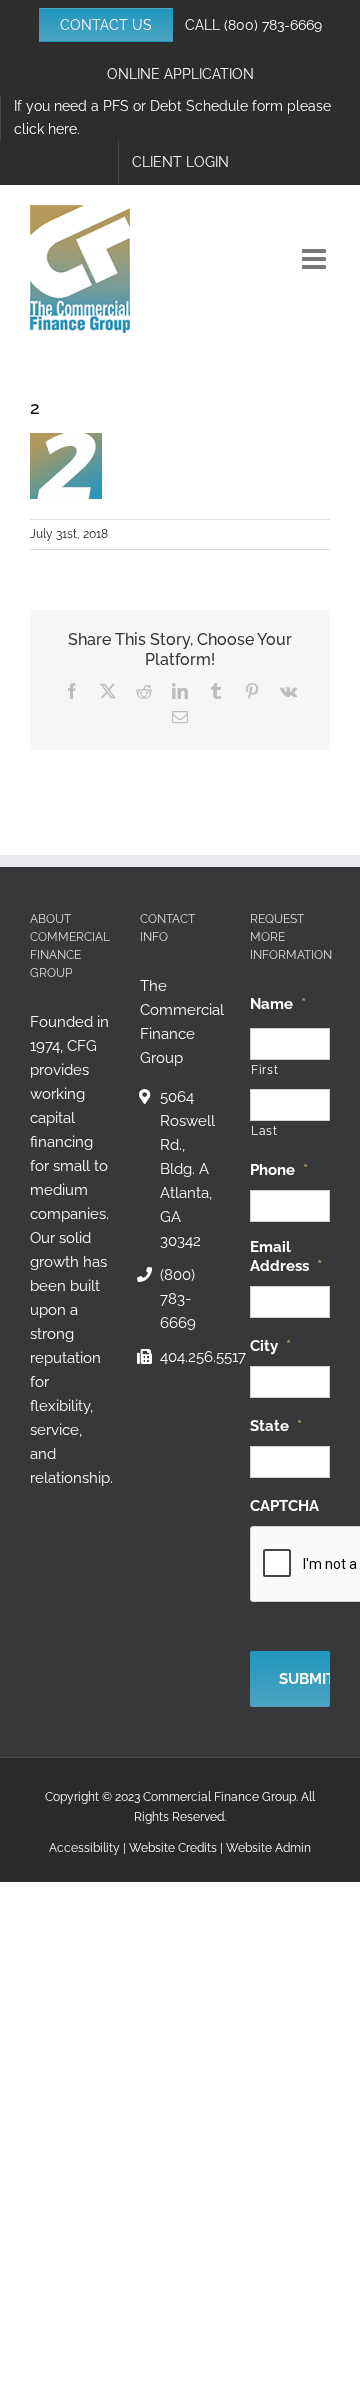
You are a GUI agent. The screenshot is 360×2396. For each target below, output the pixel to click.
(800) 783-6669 (273, 25)
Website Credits (173, 1848)
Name (278, 1004)
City (270, 1346)
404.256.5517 (190, 1357)
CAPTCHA (284, 1506)
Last (264, 1131)
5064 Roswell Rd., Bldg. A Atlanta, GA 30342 (187, 1169)
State (276, 1426)
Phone (279, 1170)
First (264, 1070)
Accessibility (84, 1848)
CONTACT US (106, 25)
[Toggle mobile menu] (316, 259)
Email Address (286, 1257)
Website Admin (268, 1848)
